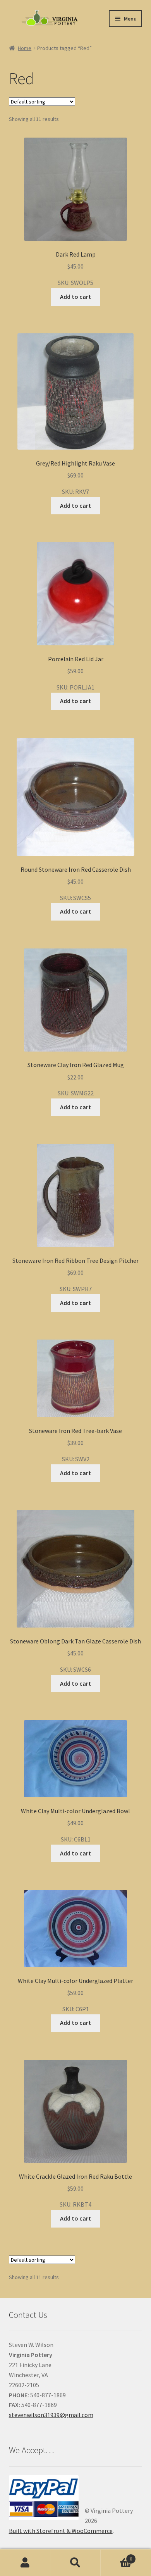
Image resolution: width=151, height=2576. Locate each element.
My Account (25, 2563)
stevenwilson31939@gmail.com (51, 2415)
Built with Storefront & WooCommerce (61, 2531)
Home (25, 48)
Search (75, 2563)
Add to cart (75, 297)
